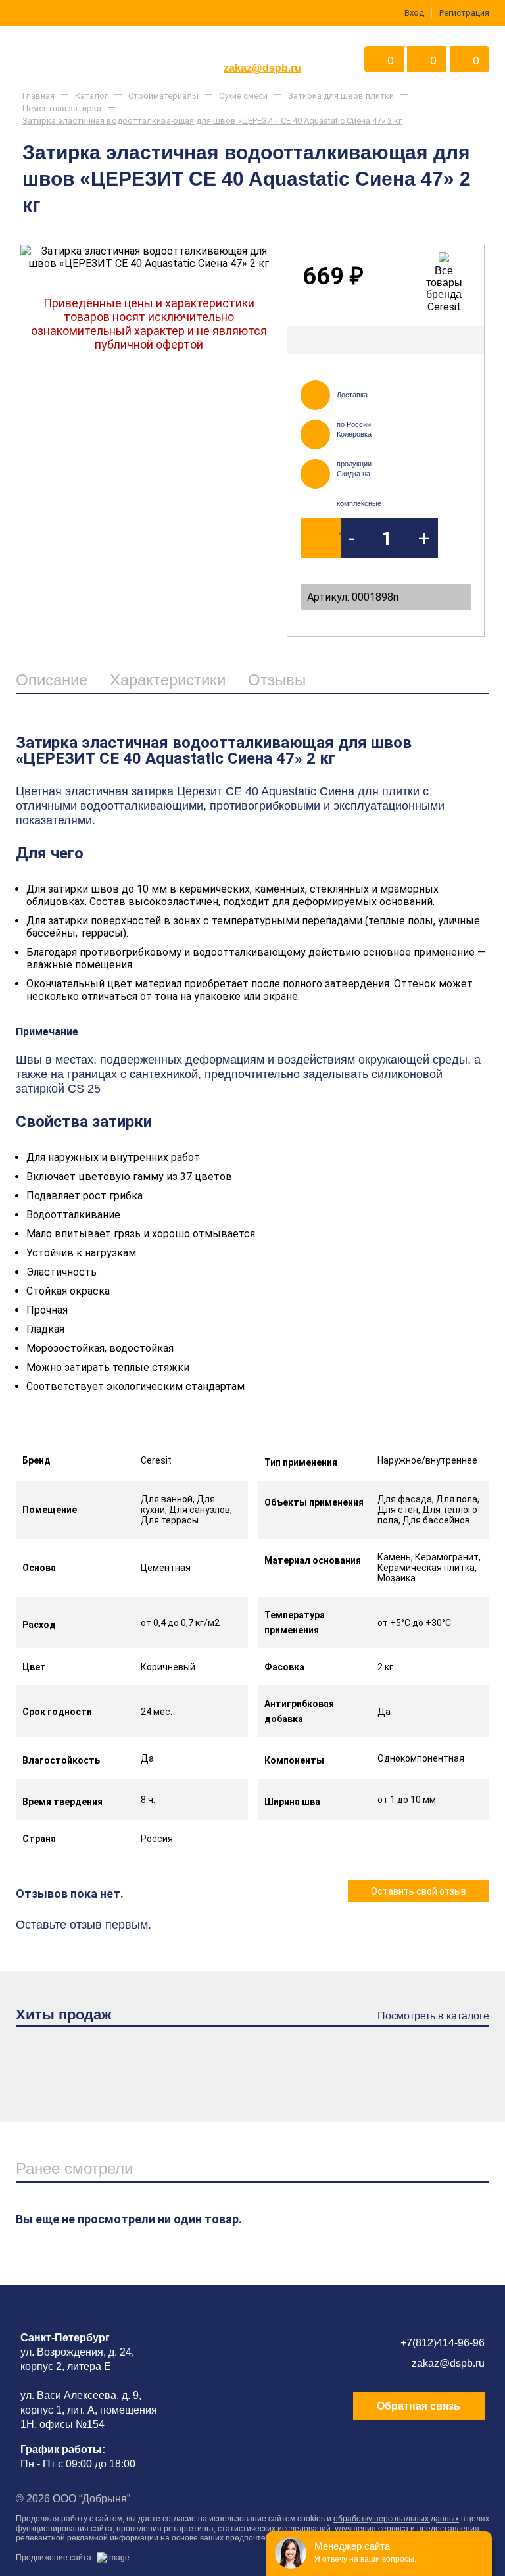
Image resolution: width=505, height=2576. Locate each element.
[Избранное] (429, 340)
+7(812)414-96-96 (443, 2343)
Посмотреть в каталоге (433, 2016)
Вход (414, 13)
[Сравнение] (463, 340)
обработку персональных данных (396, 2519)
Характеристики (168, 680)
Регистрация (464, 13)
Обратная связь (419, 2406)
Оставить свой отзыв (419, 1891)
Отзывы (277, 680)
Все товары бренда (444, 283)
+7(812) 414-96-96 (262, 48)
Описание (52, 680)
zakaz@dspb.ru (262, 68)
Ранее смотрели (74, 2168)
